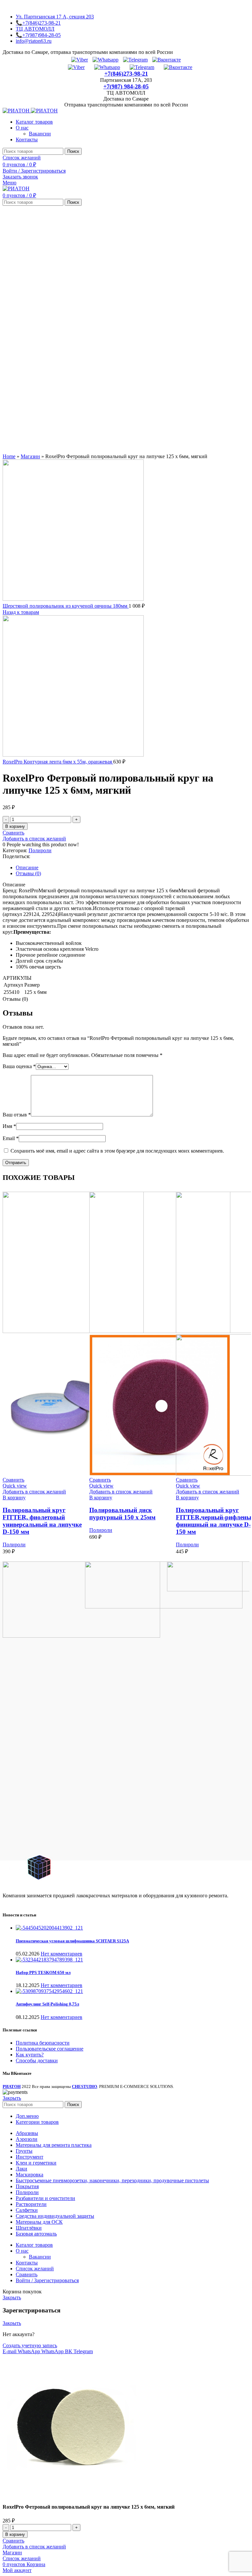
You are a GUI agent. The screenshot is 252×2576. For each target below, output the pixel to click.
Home (9, 456)
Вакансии (40, 134)
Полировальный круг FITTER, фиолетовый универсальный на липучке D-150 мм (42, 1521)
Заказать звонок (20, 177)
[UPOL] (81, 1636)
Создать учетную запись (30, 2345)
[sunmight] (164, 1607)
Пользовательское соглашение (50, 2049)
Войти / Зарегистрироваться (47, 2280)
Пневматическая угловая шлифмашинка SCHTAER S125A (72, 1941)
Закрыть (12, 2098)
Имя (9, 1126)
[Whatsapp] (105, 60)
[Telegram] (135, 60)
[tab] (133, 868)
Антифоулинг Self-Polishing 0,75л (47, 2004)
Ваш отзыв (17, 1115)
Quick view (15, 1486)
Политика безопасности (43, 2043)
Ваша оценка (19, 1066)
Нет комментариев (62, 1954)
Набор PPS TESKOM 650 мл (43, 1972)
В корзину (15, 826)
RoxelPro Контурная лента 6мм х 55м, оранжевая (58, 762)
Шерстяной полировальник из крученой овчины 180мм (66, 606)
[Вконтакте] (167, 60)
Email (11, 1138)
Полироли (40, 850)
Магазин (30, 456)
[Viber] (80, 60)
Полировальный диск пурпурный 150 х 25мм (122, 1514)
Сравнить (27, 2274)
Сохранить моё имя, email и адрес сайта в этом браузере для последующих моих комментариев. (117, 1151)
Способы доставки (37, 2061)
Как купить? (30, 2055)
